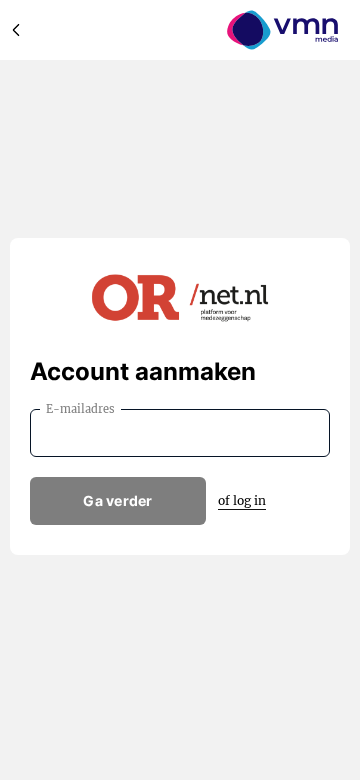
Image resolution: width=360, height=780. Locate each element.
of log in (242, 500)
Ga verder (118, 500)
